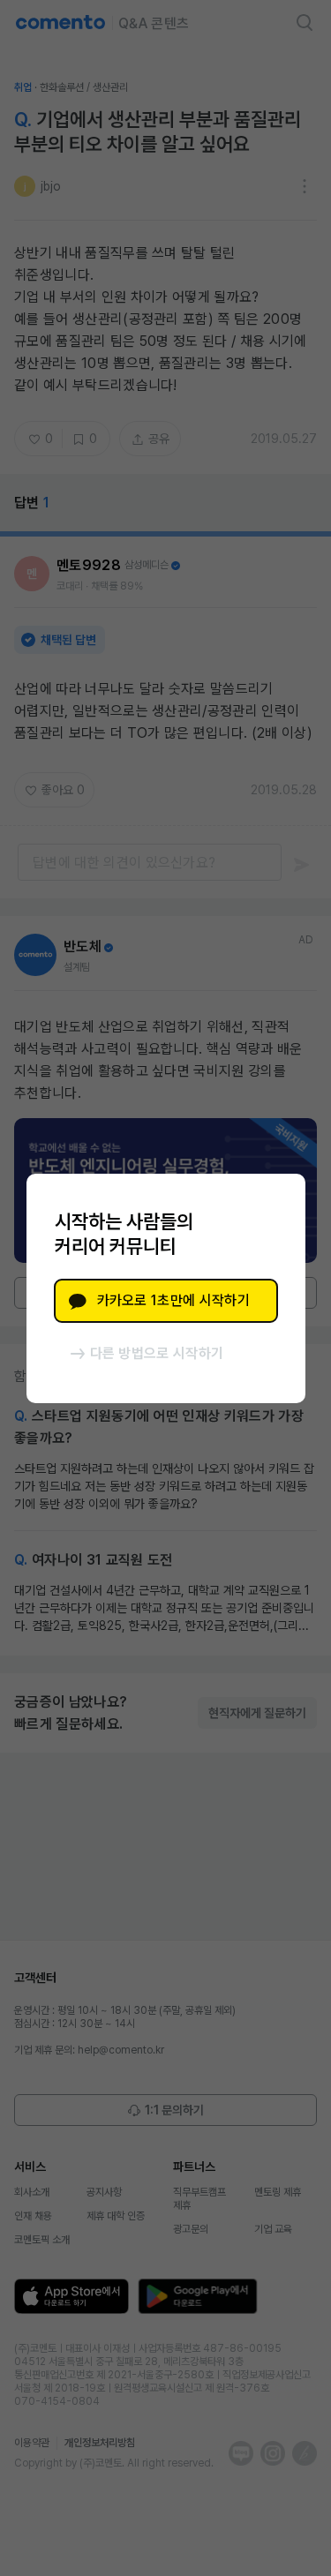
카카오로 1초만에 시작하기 (173, 1300)
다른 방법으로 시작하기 (157, 1353)
